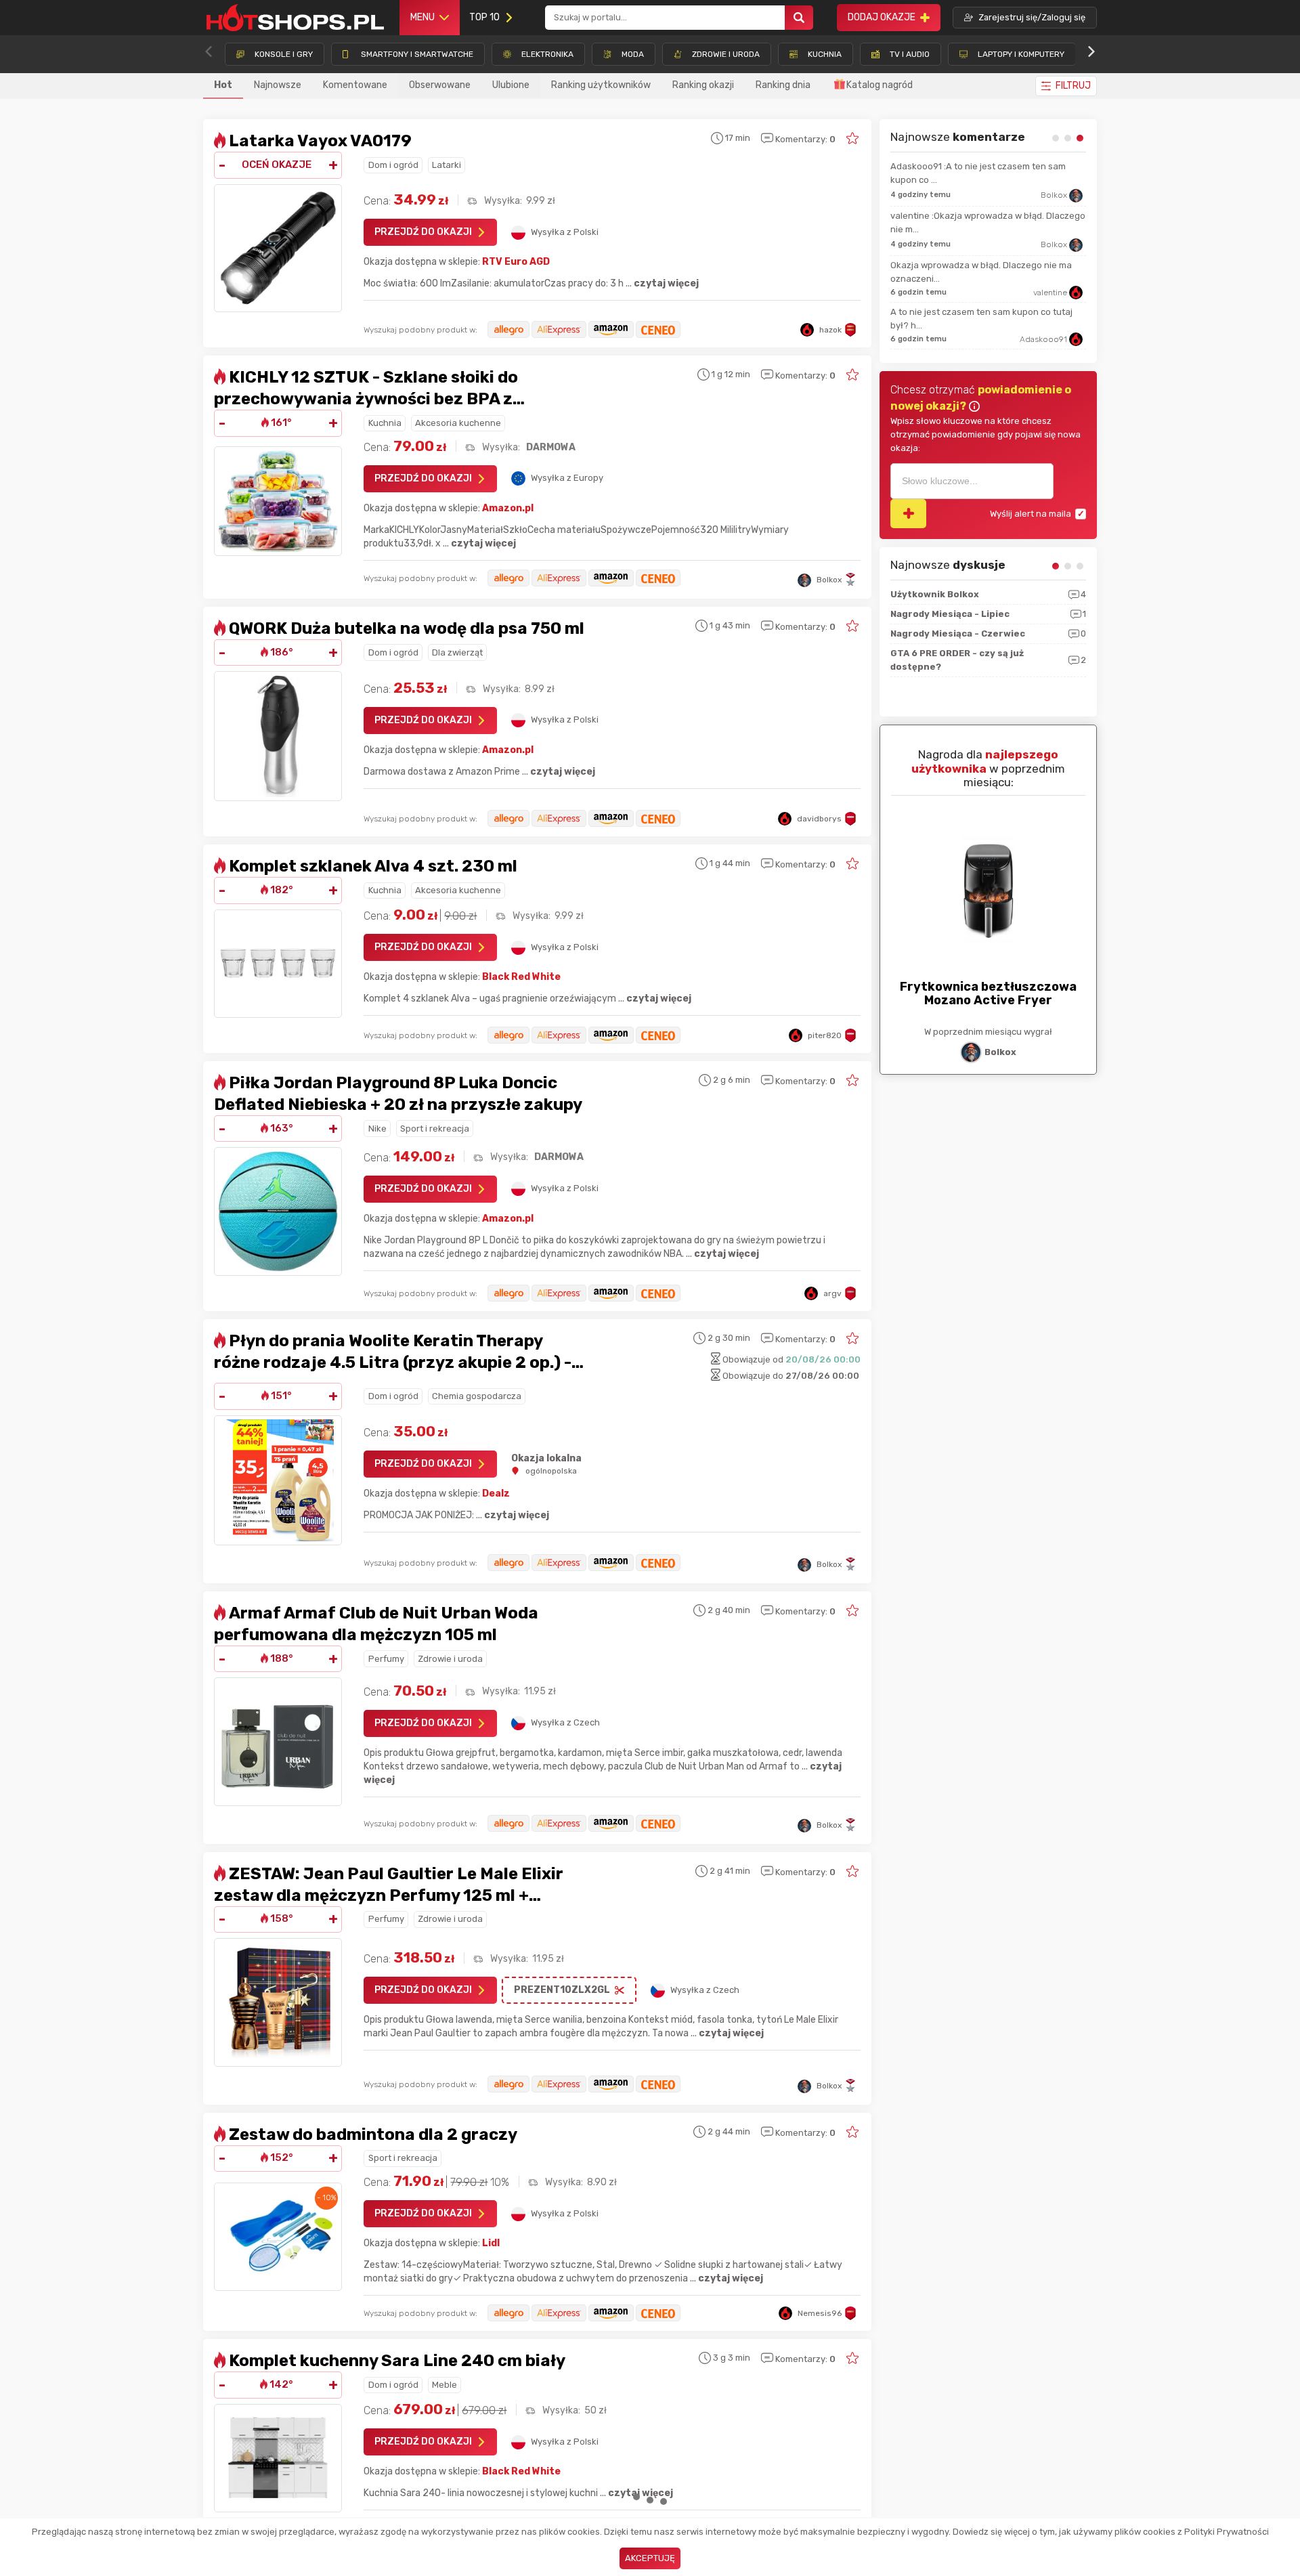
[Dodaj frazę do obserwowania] (908, 514)
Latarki (447, 165)
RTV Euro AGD (516, 262)
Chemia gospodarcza (477, 1396)
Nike (377, 1129)
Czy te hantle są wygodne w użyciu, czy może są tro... (985, 300)
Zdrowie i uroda (450, 1659)
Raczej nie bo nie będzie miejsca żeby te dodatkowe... (974, 173)
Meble (445, 2385)
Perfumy (386, 1659)
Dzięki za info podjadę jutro (947, 260)
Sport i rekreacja (435, 1129)
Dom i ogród (393, 165)
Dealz (496, 1494)
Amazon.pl (508, 508)
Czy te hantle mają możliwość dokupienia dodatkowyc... (976, 220)
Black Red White (521, 977)
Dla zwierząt (457, 652)
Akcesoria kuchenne (458, 423)
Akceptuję (650, 2558)
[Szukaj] (799, 18)
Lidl (491, 2243)
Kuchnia (385, 423)
